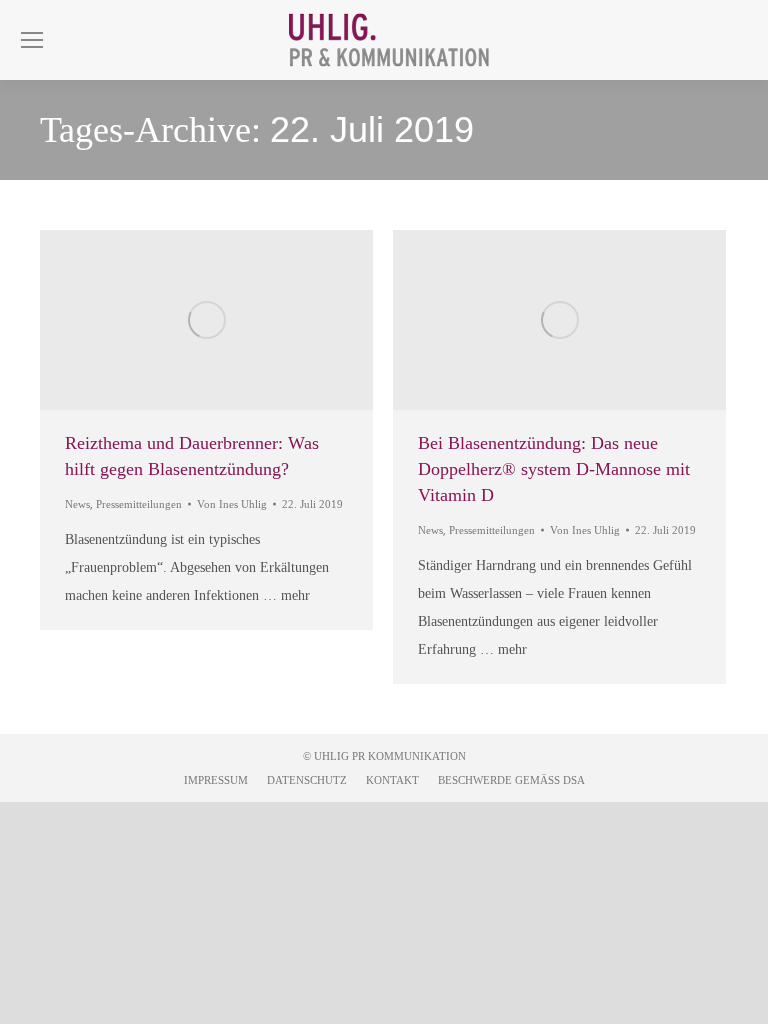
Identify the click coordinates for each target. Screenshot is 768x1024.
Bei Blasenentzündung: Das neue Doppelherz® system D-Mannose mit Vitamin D (554, 469)
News (77, 504)
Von (232, 504)
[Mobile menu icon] (32, 40)
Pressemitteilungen (139, 504)
